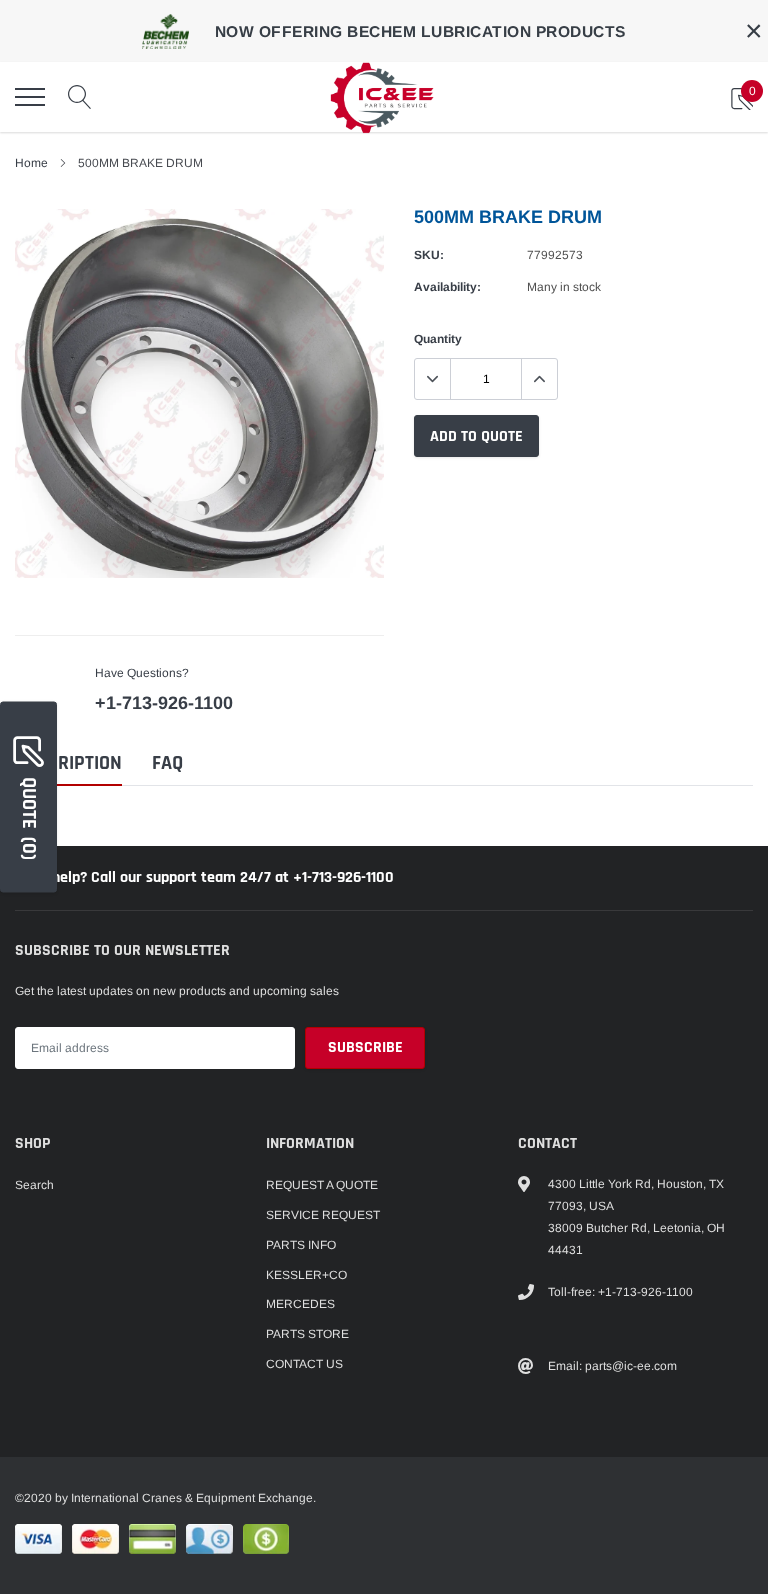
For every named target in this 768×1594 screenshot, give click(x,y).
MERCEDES (300, 1304)
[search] (80, 97)
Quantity (438, 339)
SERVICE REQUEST (323, 1215)
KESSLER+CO (306, 1275)
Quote (29, 818)
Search (34, 1185)
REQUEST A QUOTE (322, 1185)
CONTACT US (304, 1364)
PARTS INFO (301, 1245)
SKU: (429, 255)
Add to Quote (476, 436)
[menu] (30, 97)
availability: (447, 287)
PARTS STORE (307, 1334)
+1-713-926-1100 (164, 703)
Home (31, 163)
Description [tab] (68, 763)
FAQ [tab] (167, 763)
